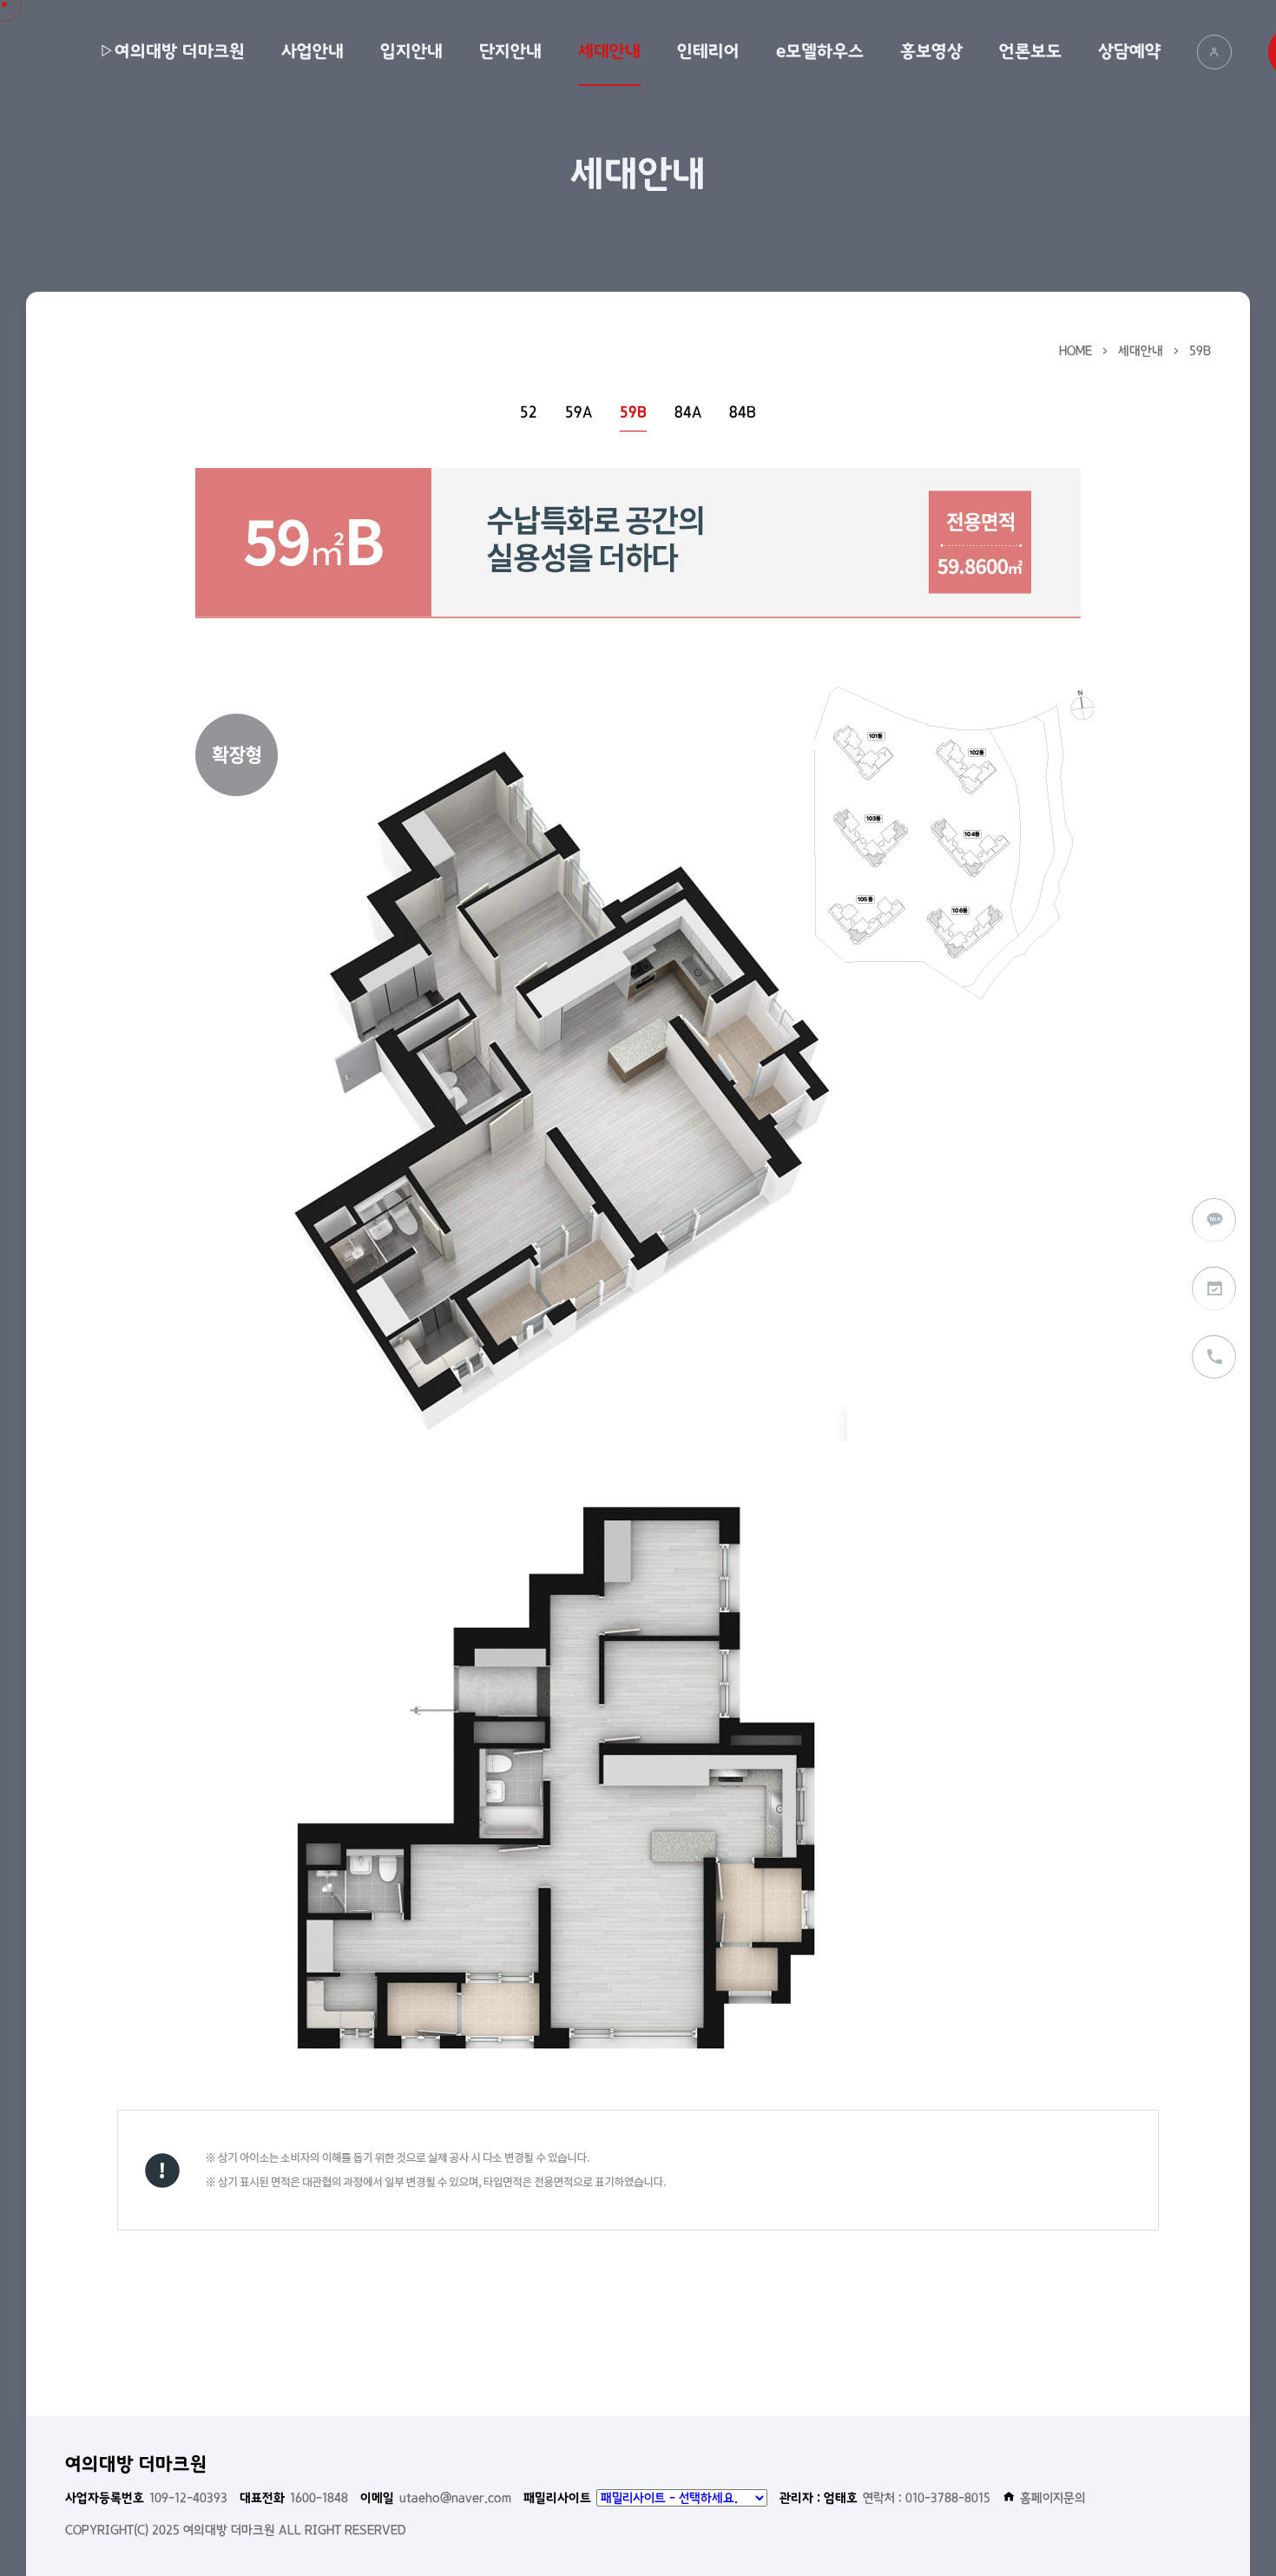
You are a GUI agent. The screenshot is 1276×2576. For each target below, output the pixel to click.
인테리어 (708, 51)
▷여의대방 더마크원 (172, 51)
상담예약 (1129, 51)
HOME (1075, 351)
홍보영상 (931, 51)
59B (1200, 351)
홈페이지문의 (1053, 2498)
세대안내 (609, 51)
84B (743, 413)
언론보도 (1030, 51)
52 (529, 413)
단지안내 (510, 51)
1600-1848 (294, 2498)
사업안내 (312, 51)
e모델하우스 (820, 51)
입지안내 (411, 51)
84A (688, 413)
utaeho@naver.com (436, 2498)
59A (579, 413)
